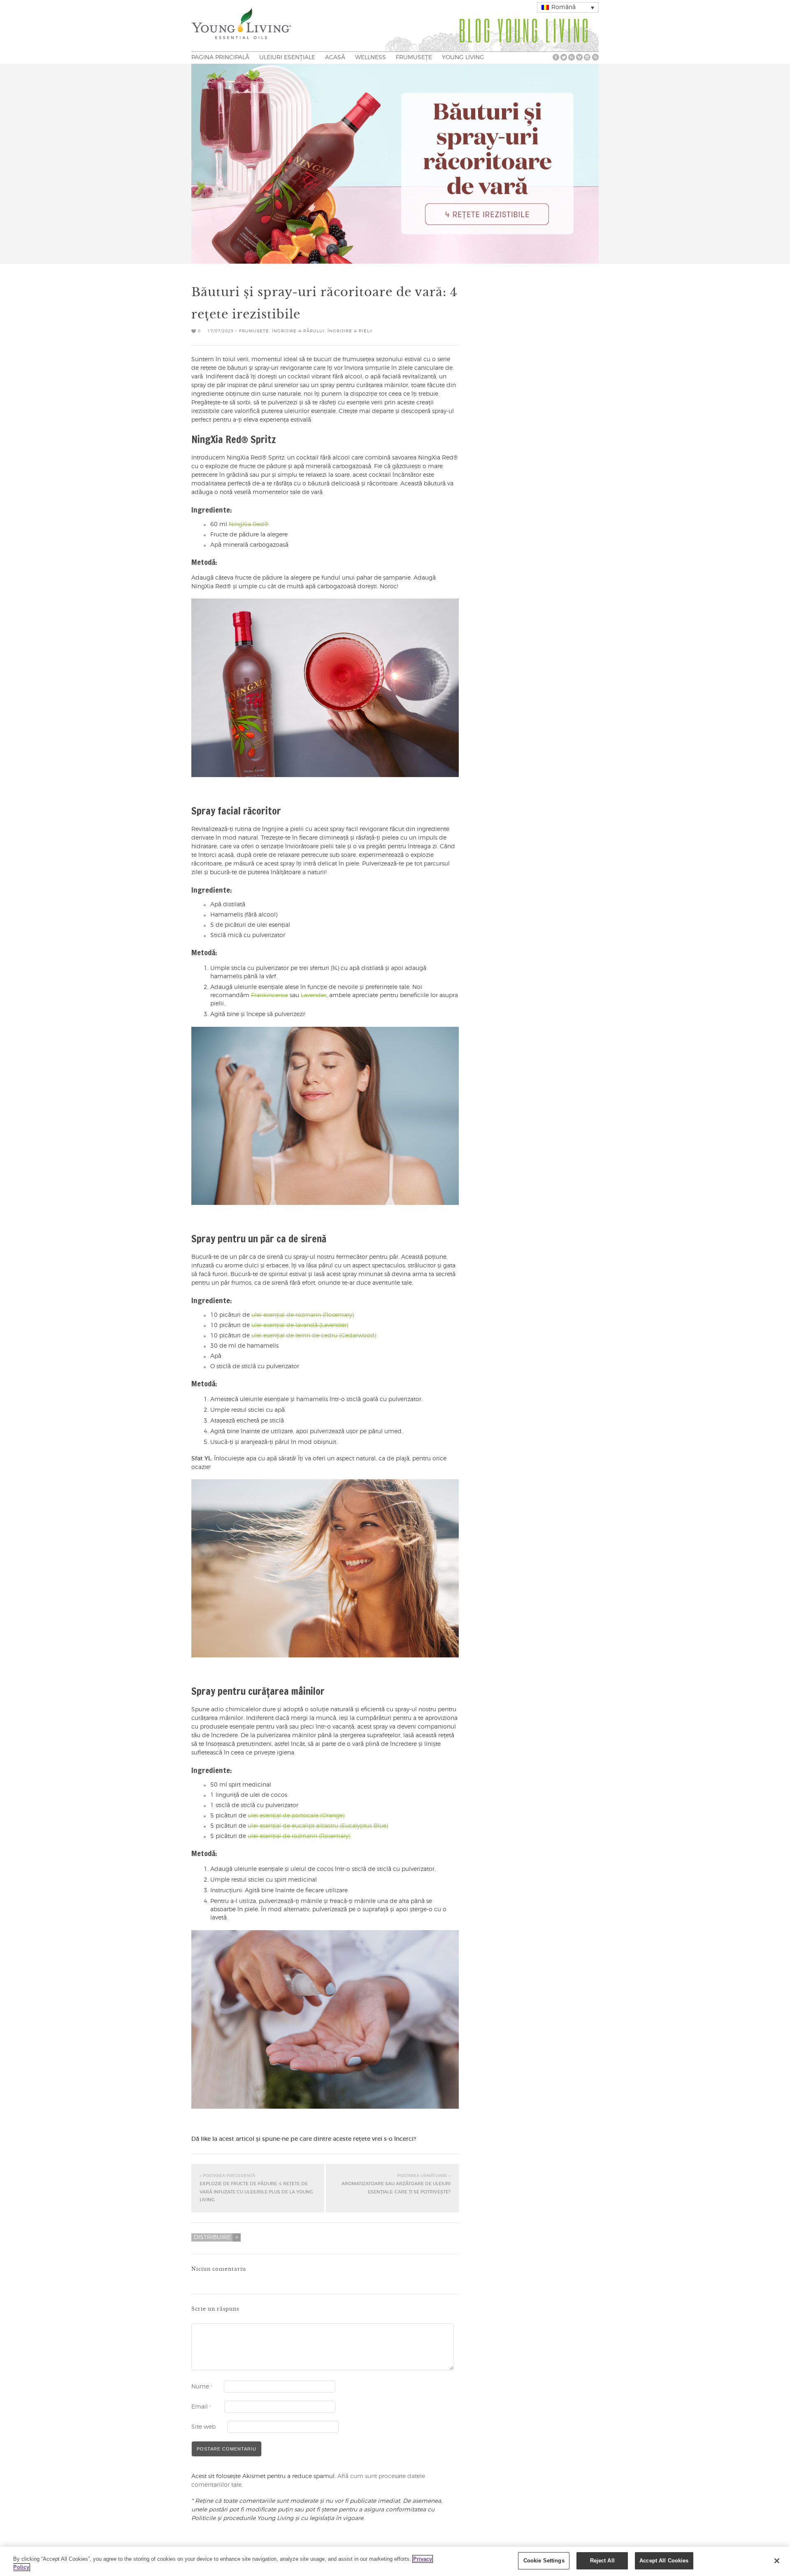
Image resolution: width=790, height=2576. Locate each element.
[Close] (777, 2561)
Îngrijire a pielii (350, 331)
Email (201, 2407)
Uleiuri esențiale (287, 58)
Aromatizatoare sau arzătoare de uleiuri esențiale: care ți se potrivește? (396, 2184)
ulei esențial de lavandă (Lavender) (300, 1325)
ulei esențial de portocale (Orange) (296, 1816)
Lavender (314, 996)
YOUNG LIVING (463, 58)
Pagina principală (220, 58)
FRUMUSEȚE (414, 58)
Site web (203, 2427)
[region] (395, 2561)
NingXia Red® (249, 524)
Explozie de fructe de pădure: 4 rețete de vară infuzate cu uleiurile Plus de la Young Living (256, 2188)
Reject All (602, 2561)
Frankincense (270, 996)
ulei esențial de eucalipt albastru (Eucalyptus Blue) (318, 1826)
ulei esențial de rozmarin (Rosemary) (303, 1315)
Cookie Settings (544, 2561)
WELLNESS (371, 58)
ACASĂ (335, 58)
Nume (202, 2387)
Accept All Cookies (664, 2561)
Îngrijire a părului (298, 331)
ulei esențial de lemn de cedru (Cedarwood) (314, 1336)
